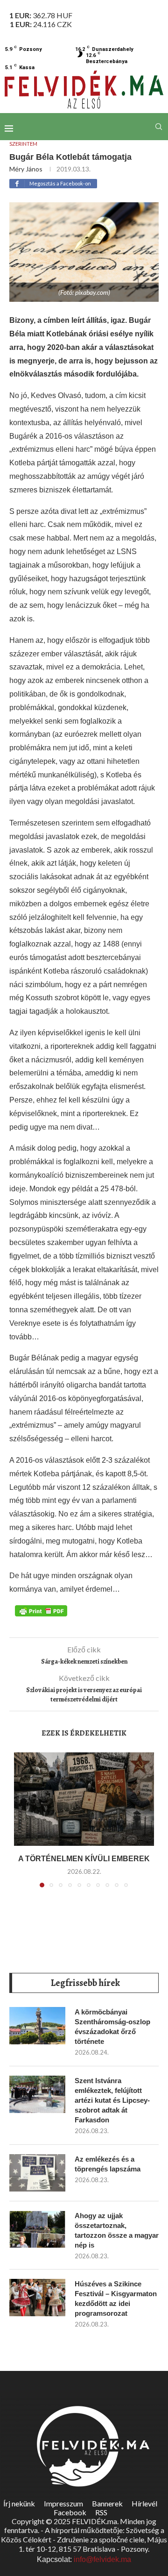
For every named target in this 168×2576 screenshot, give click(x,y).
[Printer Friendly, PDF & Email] (41, 1610)
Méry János (26, 169)
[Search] (159, 127)
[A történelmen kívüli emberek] (84, 1799)
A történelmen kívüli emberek (84, 1859)
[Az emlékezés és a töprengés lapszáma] (37, 2173)
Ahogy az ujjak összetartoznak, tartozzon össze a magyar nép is (117, 2230)
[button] (22, 1826)
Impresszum (63, 2503)
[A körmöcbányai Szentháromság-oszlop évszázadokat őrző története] (37, 2026)
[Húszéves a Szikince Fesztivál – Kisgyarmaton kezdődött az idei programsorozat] (37, 2298)
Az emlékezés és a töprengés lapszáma (108, 2164)
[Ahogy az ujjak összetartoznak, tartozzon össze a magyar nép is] (37, 2229)
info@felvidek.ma (102, 2559)
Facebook (70, 2512)
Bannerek (107, 2503)
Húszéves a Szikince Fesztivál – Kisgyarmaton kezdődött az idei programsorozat (116, 2298)
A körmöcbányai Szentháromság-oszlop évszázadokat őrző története (112, 2027)
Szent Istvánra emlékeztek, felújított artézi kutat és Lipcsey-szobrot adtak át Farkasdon (112, 2100)
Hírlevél (144, 2503)
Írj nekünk (19, 2503)
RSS (101, 2512)
